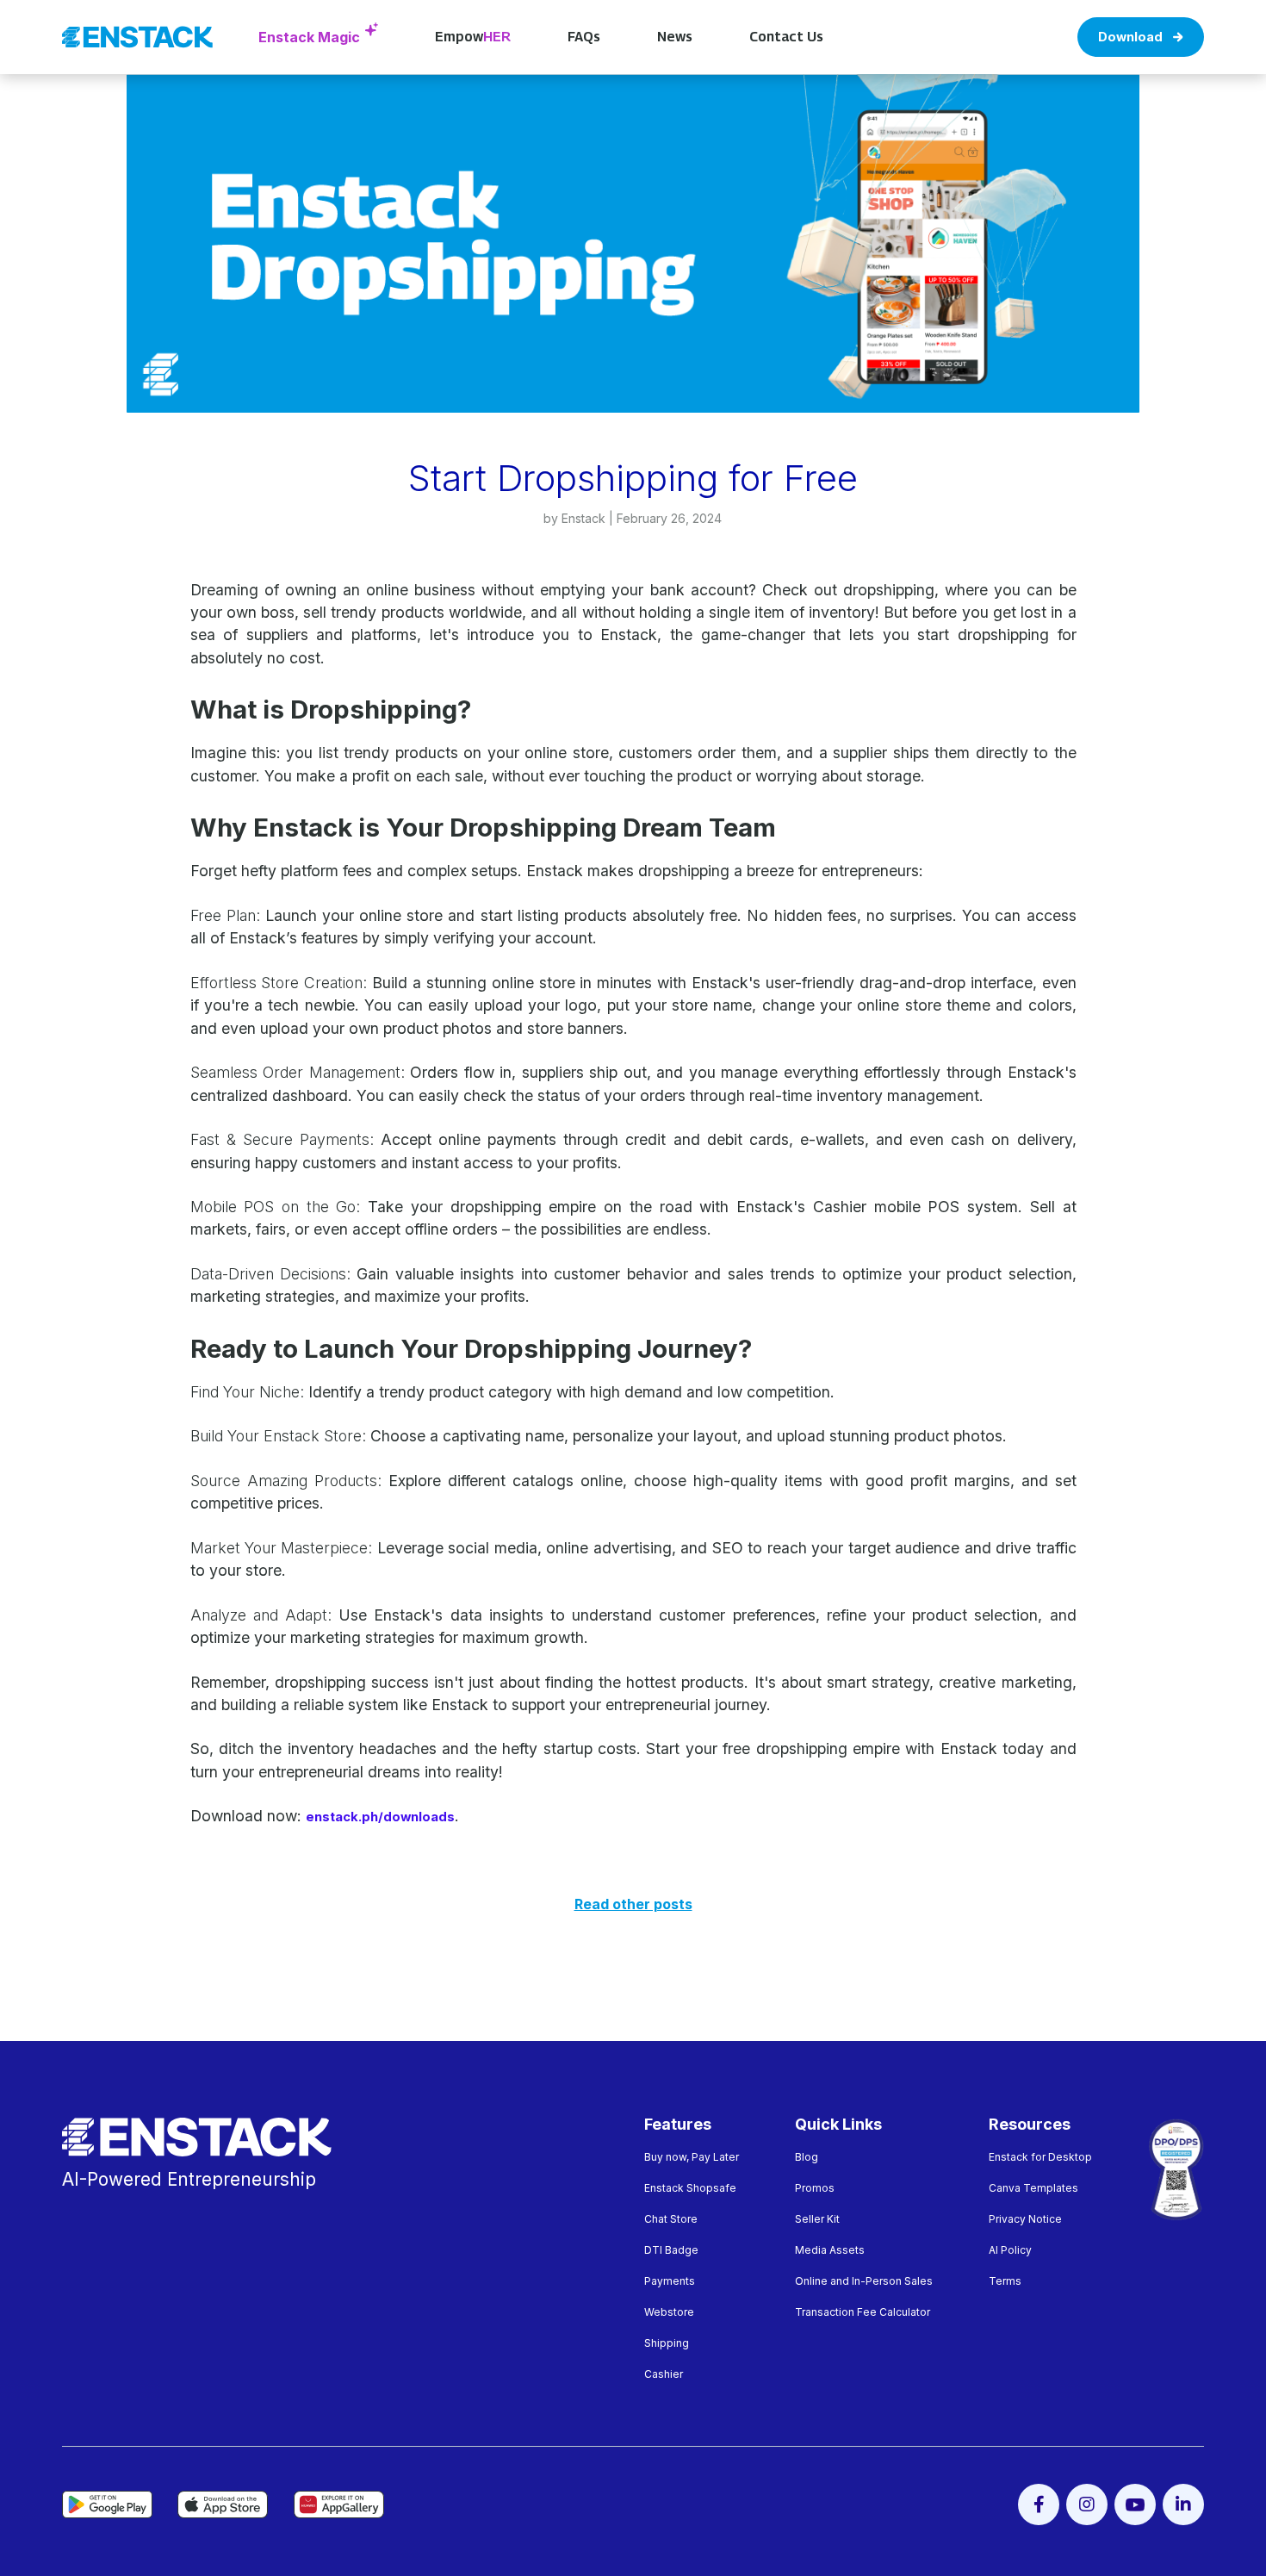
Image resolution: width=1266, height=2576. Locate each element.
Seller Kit (817, 2219)
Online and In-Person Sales (864, 2281)
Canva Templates (1033, 2188)
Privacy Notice (1025, 2219)
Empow (473, 37)
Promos (815, 2188)
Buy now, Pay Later (692, 2157)
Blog (807, 2157)
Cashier (664, 2374)
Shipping (667, 2343)
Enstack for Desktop (1040, 2157)
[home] (138, 37)
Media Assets (830, 2250)
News (675, 37)
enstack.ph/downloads (380, 1817)
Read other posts (633, 1904)
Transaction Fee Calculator (863, 2312)
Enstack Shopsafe (690, 2188)
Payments (670, 2281)
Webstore (669, 2312)
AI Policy (1010, 2250)
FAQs (584, 37)
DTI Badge (671, 2250)
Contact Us (786, 37)
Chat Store (671, 2219)
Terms (1005, 2281)
